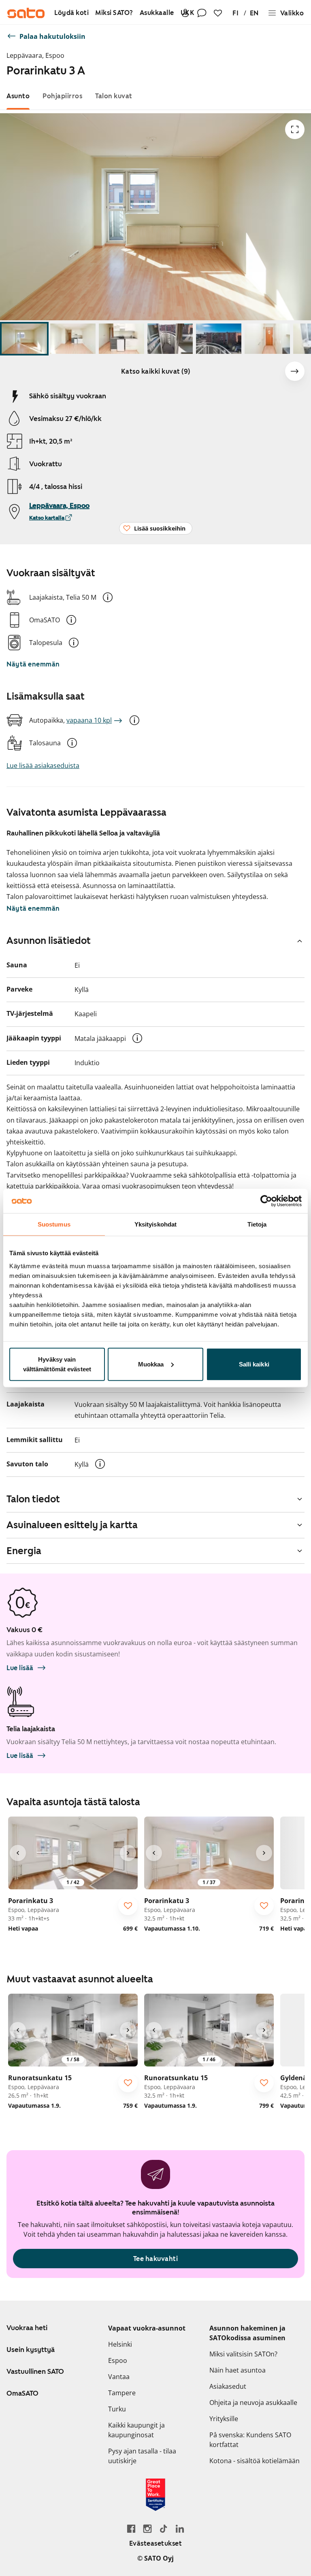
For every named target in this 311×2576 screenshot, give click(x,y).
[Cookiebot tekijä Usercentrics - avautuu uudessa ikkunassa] (266, 1201)
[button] (108, 597)
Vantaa (119, 2377)
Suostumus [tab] (54, 1224)
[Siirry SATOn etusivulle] (26, 13)
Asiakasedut (228, 2386)
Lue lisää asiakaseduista (43, 766)
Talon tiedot (33, 1499)
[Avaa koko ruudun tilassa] (295, 129)
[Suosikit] (218, 13)
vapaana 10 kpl (89, 720)
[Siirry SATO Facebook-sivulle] (131, 2528)
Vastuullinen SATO (35, 2371)
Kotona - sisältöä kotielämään (255, 2461)
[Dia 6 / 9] (267, 339)
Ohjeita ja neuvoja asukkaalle (253, 2403)
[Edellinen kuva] (18, 1853)
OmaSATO (22, 2393)
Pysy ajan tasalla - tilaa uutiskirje (142, 2456)
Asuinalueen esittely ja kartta (72, 1525)
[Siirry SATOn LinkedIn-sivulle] (180, 2528)
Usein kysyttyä (31, 2350)
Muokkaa (151, 1364)
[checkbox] (128, 1906)
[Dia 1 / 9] (24, 339)
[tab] (18, 96)
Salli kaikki (254, 1364)
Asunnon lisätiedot (49, 941)
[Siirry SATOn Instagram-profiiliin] (147, 2528)
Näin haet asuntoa (238, 2370)
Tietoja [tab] (257, 1224)
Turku (117, 2409)
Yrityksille (224, 2419)
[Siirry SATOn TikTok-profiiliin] (164, 2528)
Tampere (122, 2393)
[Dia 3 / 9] (121, 339)
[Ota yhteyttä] (202, 13)
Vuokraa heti (27, 2328)
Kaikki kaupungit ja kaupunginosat (136, 2430)
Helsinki (120, 2344)
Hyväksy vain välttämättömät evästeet (57, 1364)
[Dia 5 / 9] (219, 339)
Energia (24, 1551)
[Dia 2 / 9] (73, 339)
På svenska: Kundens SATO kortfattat (250, 2440)
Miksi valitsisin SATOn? (243, 2354)
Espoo (118, 2360)
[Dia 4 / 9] (170, 339)
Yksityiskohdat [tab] (155, 1224)
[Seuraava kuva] (295, 371)
